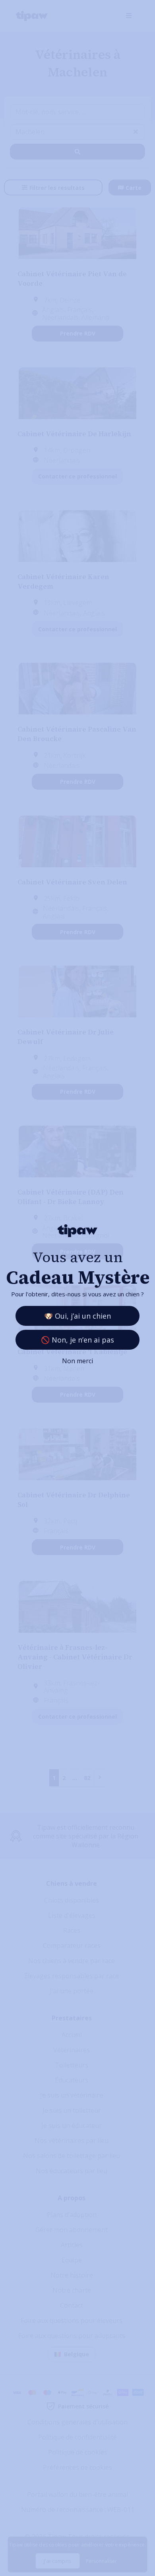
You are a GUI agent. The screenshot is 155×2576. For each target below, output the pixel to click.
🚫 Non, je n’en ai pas (77, 1340)
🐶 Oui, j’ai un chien (77, 1316)
